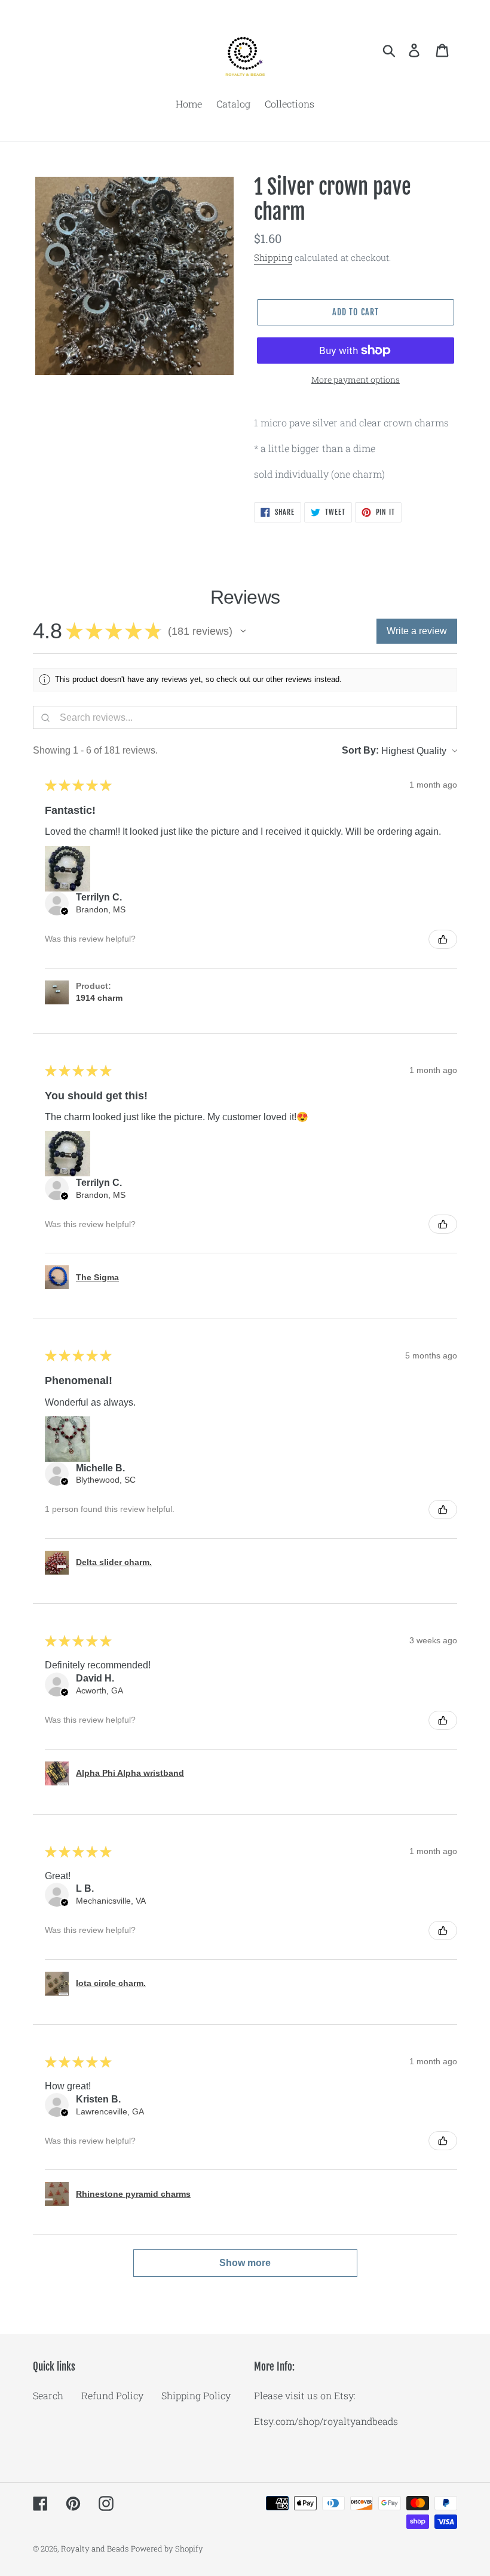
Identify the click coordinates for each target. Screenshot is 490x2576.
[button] (243, 631)
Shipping (273, 257)
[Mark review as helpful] (443, 939)
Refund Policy (112, 2395)
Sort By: (360, 750)
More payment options (356, 379)
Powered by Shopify (167, 2549)
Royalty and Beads (95, 2549)
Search (48, 2395)
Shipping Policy (196, 2395)
